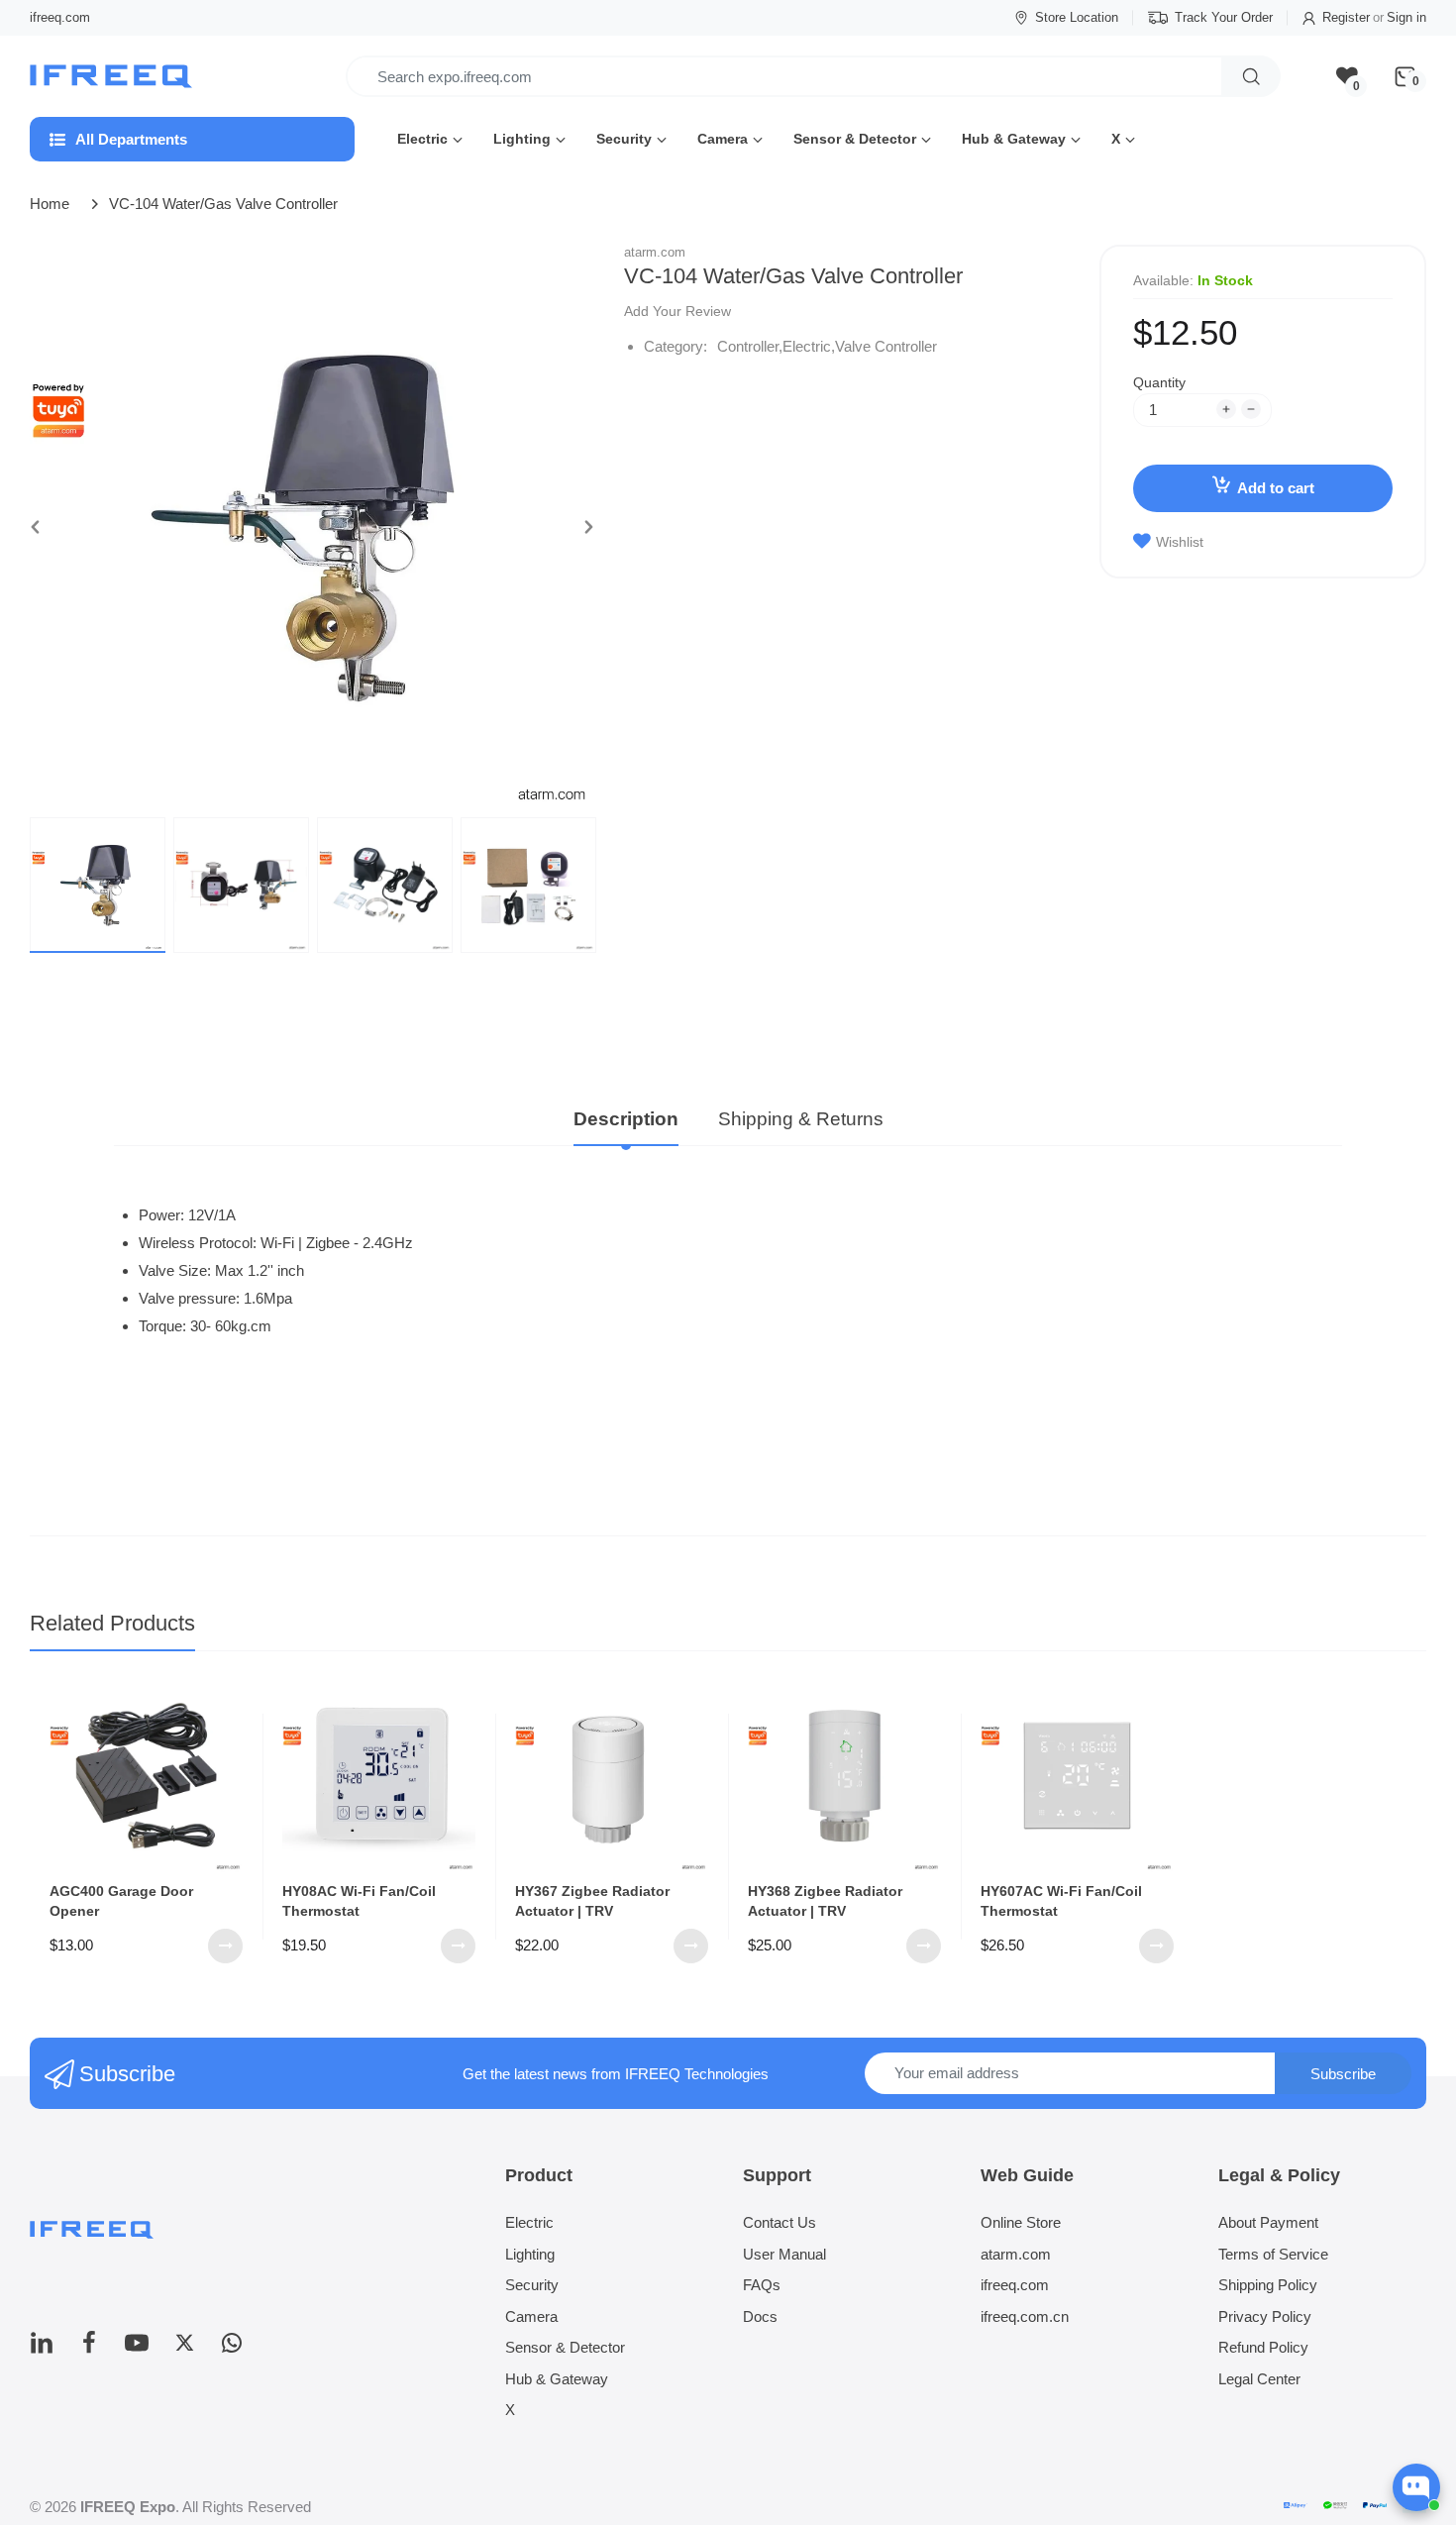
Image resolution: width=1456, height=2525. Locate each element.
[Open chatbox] (1416, 2487)
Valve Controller (886, 346)
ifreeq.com (60, 17)
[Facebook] (89, 2348)
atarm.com (655, 252)
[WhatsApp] (232, 2348)
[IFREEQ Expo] (113, 77)
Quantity (1159, 382)
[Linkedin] (42, 2348)
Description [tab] (626, 1119)
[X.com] (184, 2348)
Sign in (1406, 17)
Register (1346, 17)
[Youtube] (137, 2348)
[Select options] (225, 1946)
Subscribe (1343, 2074)
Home (50, 204)
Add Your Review (677, 311)
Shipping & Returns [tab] (801, 1119)
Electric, (809, 346)
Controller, (750, 346)
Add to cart (1276, 488)
